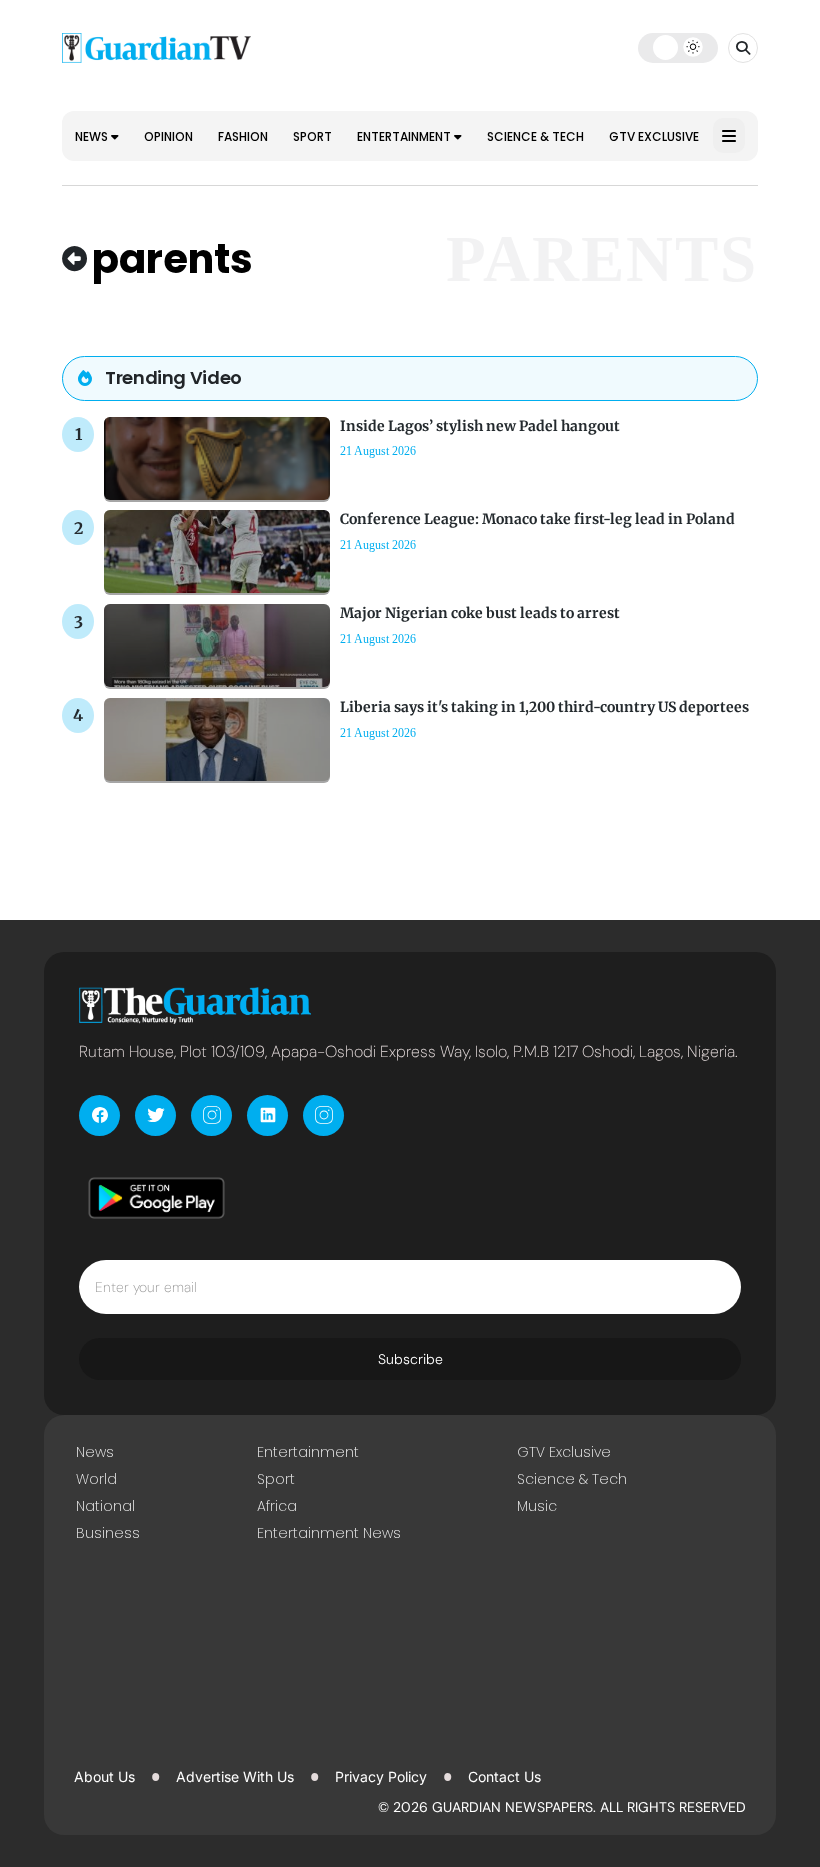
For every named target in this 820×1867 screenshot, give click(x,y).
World (96, 1479)
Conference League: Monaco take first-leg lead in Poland (537, 519)
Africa (277, 1506)
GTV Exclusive (654, 136)
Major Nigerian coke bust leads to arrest (480, 613)
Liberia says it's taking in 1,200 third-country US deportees (544, 707)
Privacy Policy (381, 1776)
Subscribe (410, 1359)
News (93, 136)
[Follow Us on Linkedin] (267, 1115)
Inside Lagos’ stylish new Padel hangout (480, 426)
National (105, 1506)
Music (537, 1506)
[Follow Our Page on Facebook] (99, 1115)
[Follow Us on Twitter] (155, 1115)
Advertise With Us (235, 1776)
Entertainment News (329, 1533)
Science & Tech (535, 136)
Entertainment (405, 136)
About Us (104, 1776)
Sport (312, 136)
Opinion (168, 136)
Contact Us (504, 1776)
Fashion (243, 136)
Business (108, 1533)
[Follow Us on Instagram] (211, 1115)
